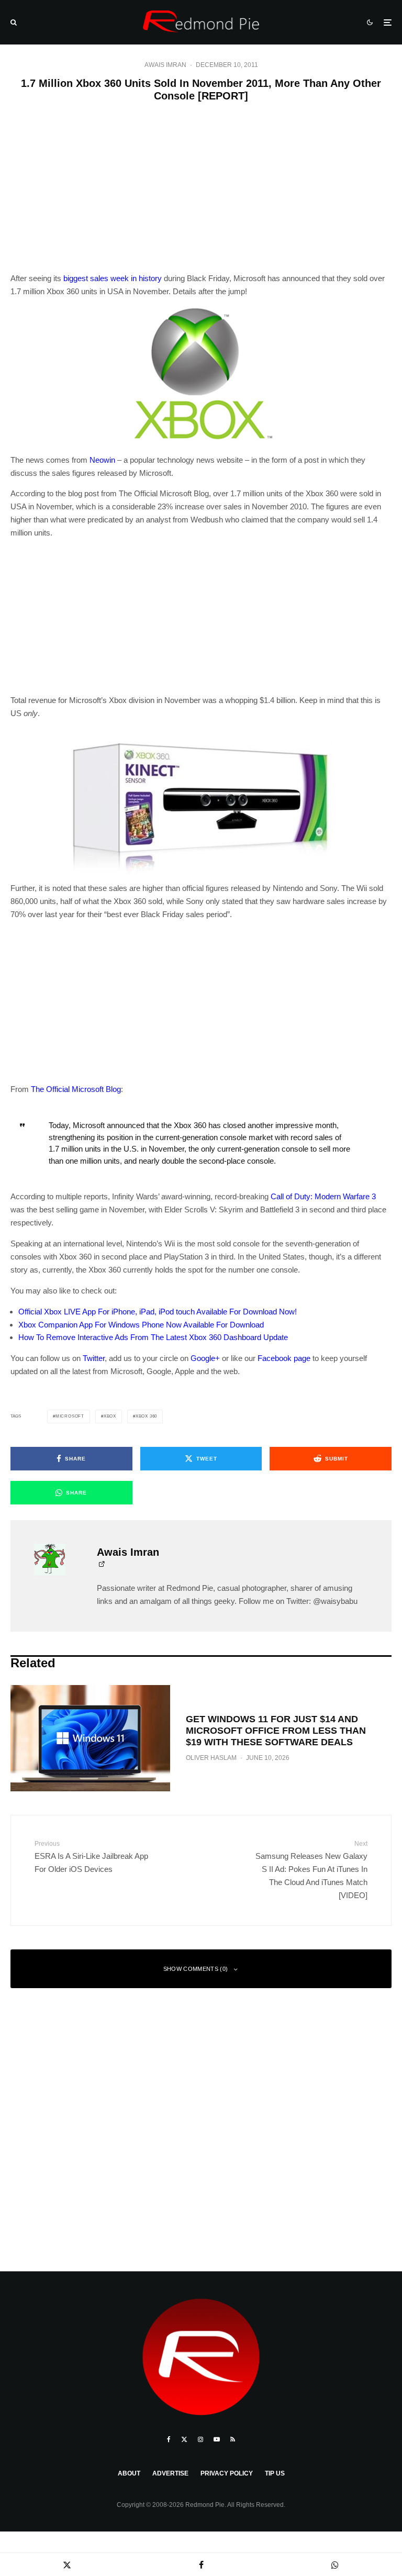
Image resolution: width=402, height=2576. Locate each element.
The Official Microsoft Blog (76, 1089)
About (129, 2473)
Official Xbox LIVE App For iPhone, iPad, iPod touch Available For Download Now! (158, 1312)
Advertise (170, 2473)
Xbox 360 (146, 1416)
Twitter (94, 1358)
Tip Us (275, 2473)
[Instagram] (200, 2439)
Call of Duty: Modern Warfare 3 (323, 1196)
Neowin (102, 460)
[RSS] (233, 2439)
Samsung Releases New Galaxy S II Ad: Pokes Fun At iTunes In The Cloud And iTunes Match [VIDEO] (311, 1870)
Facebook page (284, 1358)
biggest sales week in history (113, 278)
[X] (184, 2439)
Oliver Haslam (211, 1758)
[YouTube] (217, 2439)
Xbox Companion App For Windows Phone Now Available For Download (141, 1325)
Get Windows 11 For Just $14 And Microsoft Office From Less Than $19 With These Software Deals (276, 1730)
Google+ (205, 1358)
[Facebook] (169, 2439)
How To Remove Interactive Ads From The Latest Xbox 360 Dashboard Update (153, 1337)
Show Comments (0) (196, 1969)
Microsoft (70, 1416)
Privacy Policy (227, 2473)
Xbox (110, 1416)
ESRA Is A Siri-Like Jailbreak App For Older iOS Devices (91, 1856)
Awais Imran (165, 65)
